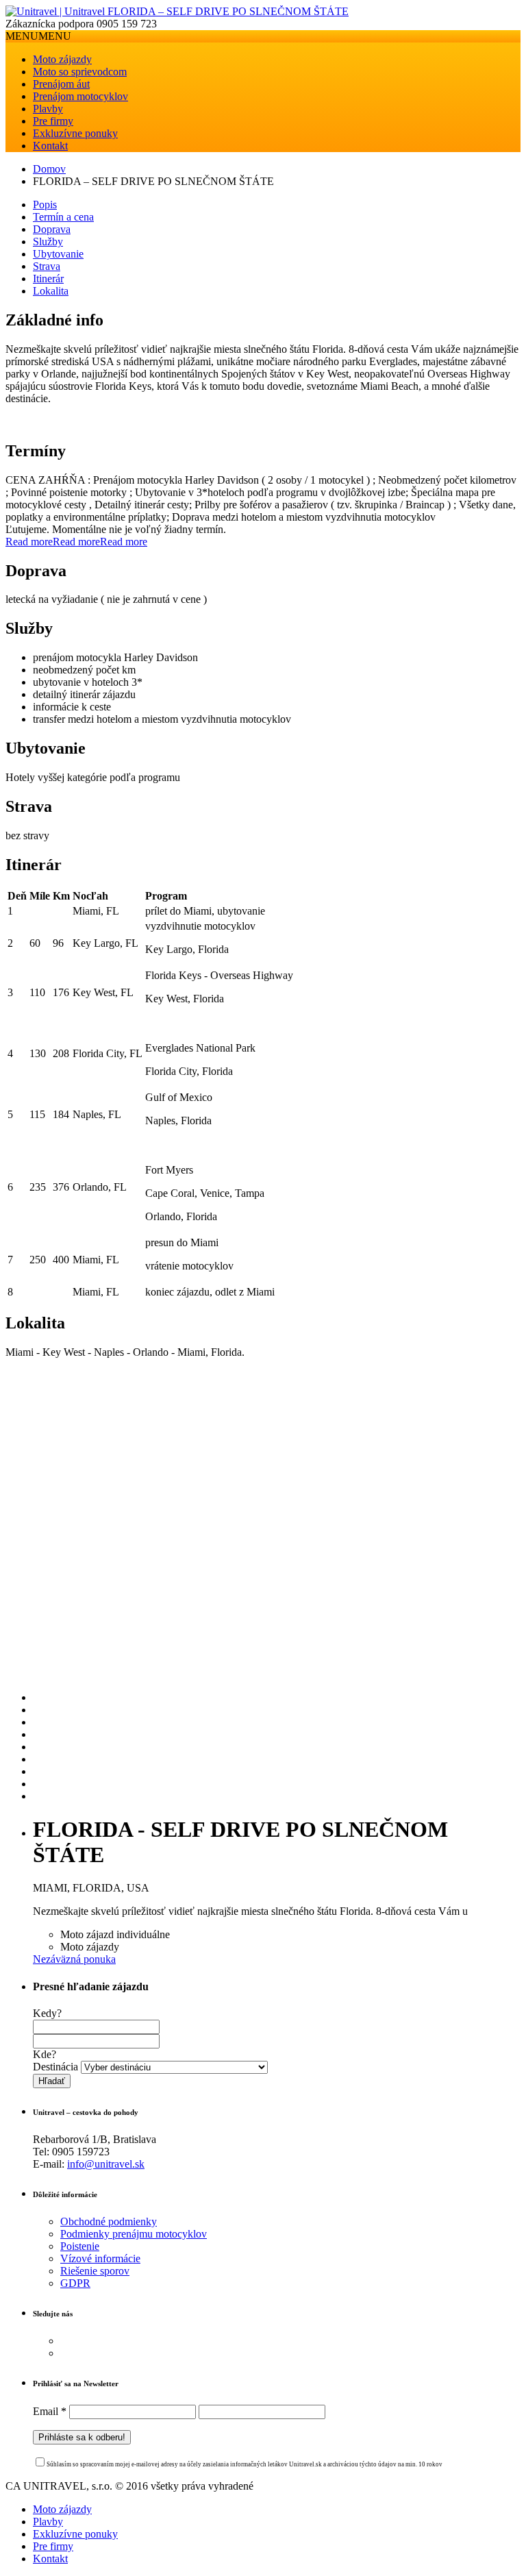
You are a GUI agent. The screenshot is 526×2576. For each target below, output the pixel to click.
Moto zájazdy (62, 59)
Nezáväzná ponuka (74, 1959)
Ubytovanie (58, 254)
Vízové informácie (100, 2258)
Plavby (48, 109)
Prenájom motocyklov (80, 96)
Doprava (52, 229)
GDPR (75, 2283)
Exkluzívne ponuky (75, 133)
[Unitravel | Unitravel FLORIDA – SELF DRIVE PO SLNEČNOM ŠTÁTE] (177, 11)
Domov (49, 169)
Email (50, 2411)
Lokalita (51, 291)
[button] (38, 36)
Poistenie (80, 2246)
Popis (45, 205)
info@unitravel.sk (106, 2164)
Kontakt (50, 146)
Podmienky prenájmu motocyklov (134, 2234)
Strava (47, 266)
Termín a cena (63, 217)
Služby (48, 241)
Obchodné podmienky (109, 2221)
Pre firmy (53, 121)
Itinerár (48, 278)
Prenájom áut (61, 84)
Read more (29, 542)
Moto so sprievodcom (80, 72)
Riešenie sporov (95, 2271)
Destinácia (55, 2067)
